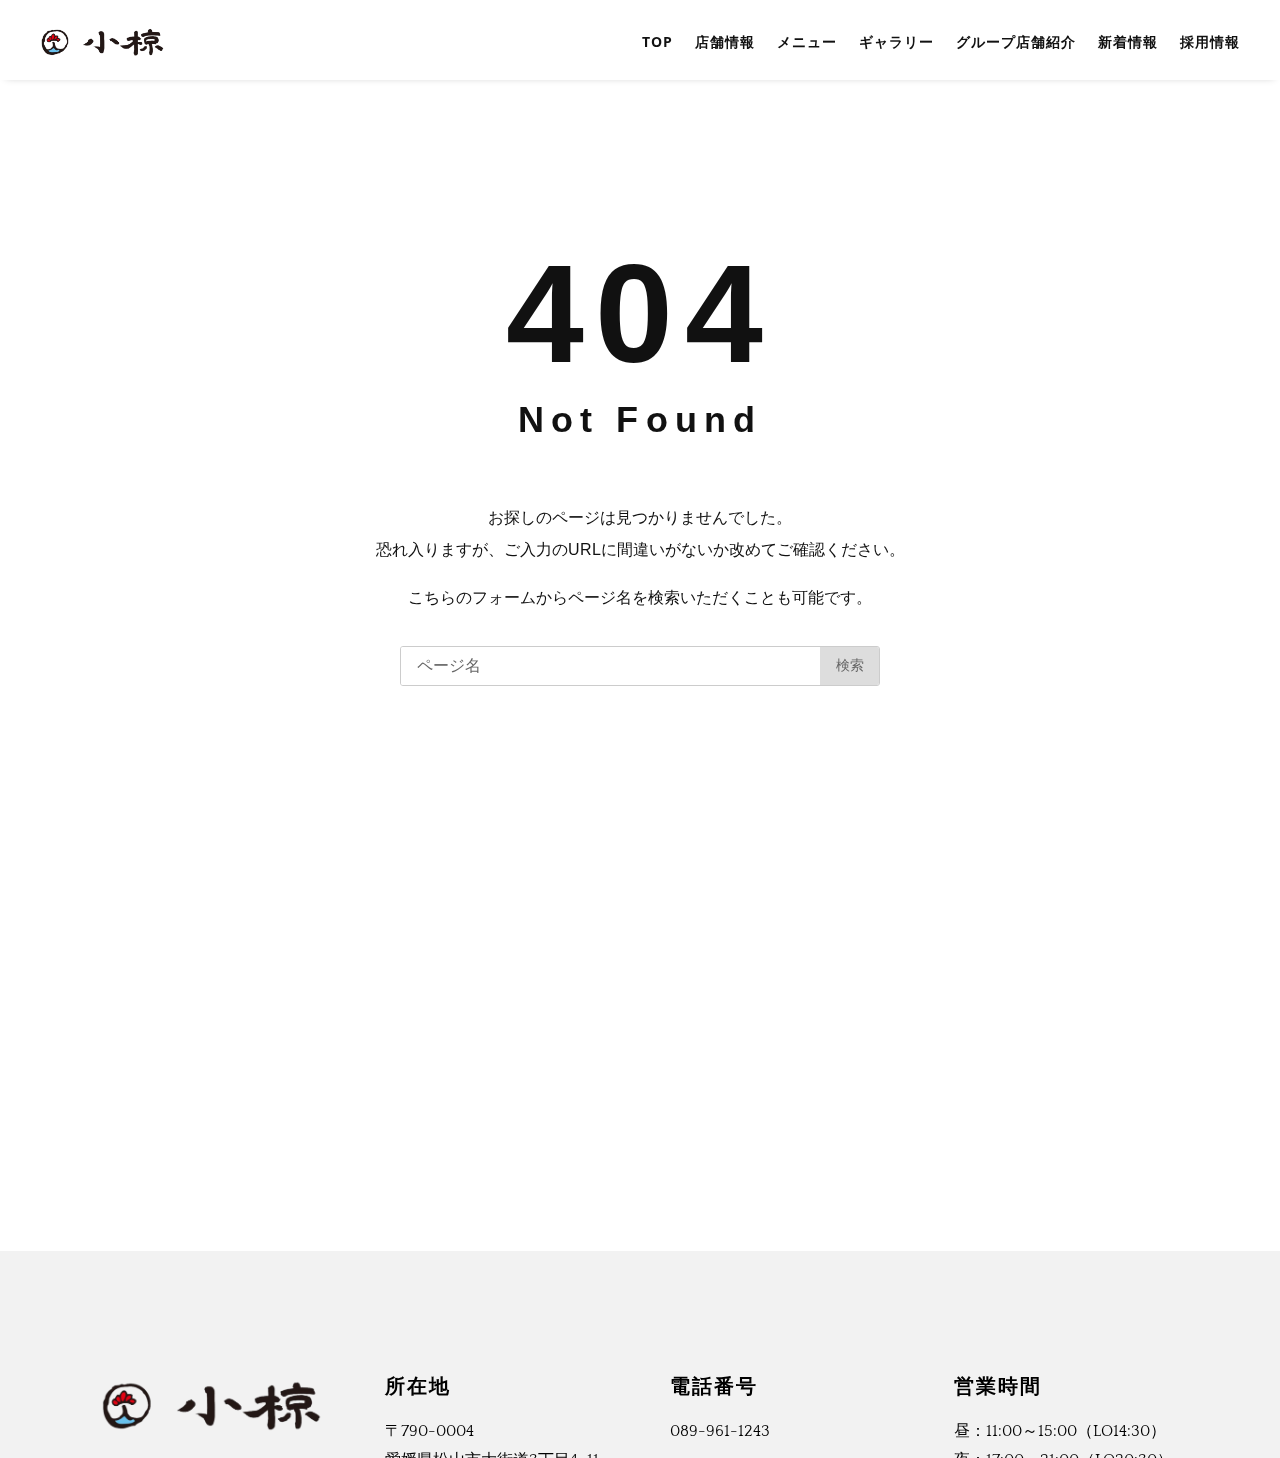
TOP (657, 41)
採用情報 (1210, 41)
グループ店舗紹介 (1016, 41)
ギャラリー (896, 41)
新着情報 (1128, 41)
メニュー (807, 41)
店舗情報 (725, 41)
